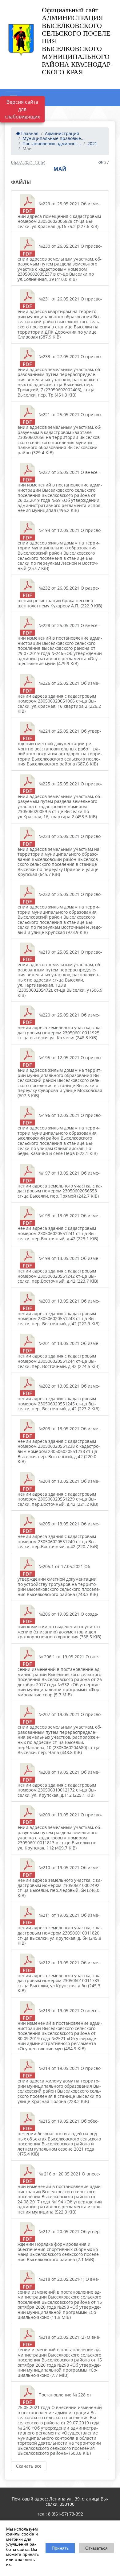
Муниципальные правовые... (54, 138)
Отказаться (96, 2548)
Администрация (62, 133)
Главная (29, 133)
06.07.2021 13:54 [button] (28, 162)
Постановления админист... (52, 143)
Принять (60, 2548)
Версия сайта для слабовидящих (22, 109)
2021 (92, 143)
